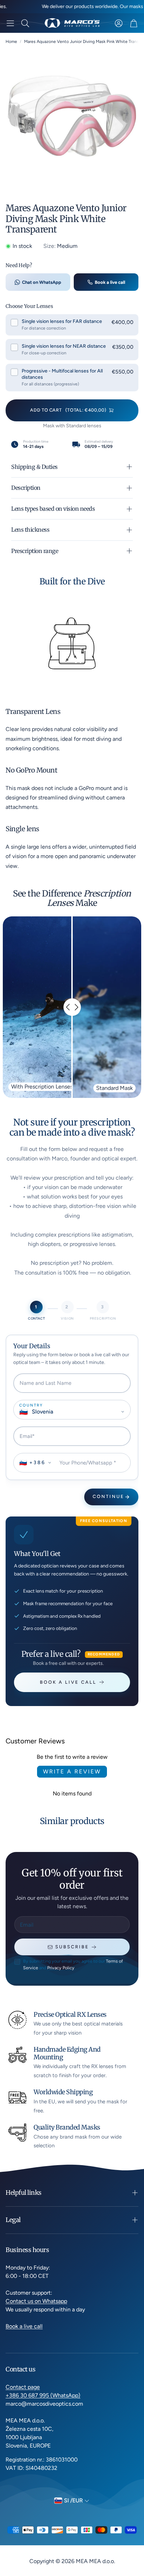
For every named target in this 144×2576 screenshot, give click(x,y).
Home (11, 42)
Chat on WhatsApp (42, 282)
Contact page (23, 2387)
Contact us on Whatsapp (36, 2301)
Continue (109, 1496)
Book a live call (110, 282)
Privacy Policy (61, 1968)
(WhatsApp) (65, 2395)
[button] (10, 23)
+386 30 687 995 (28, 2395)
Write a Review (72, 1772)
